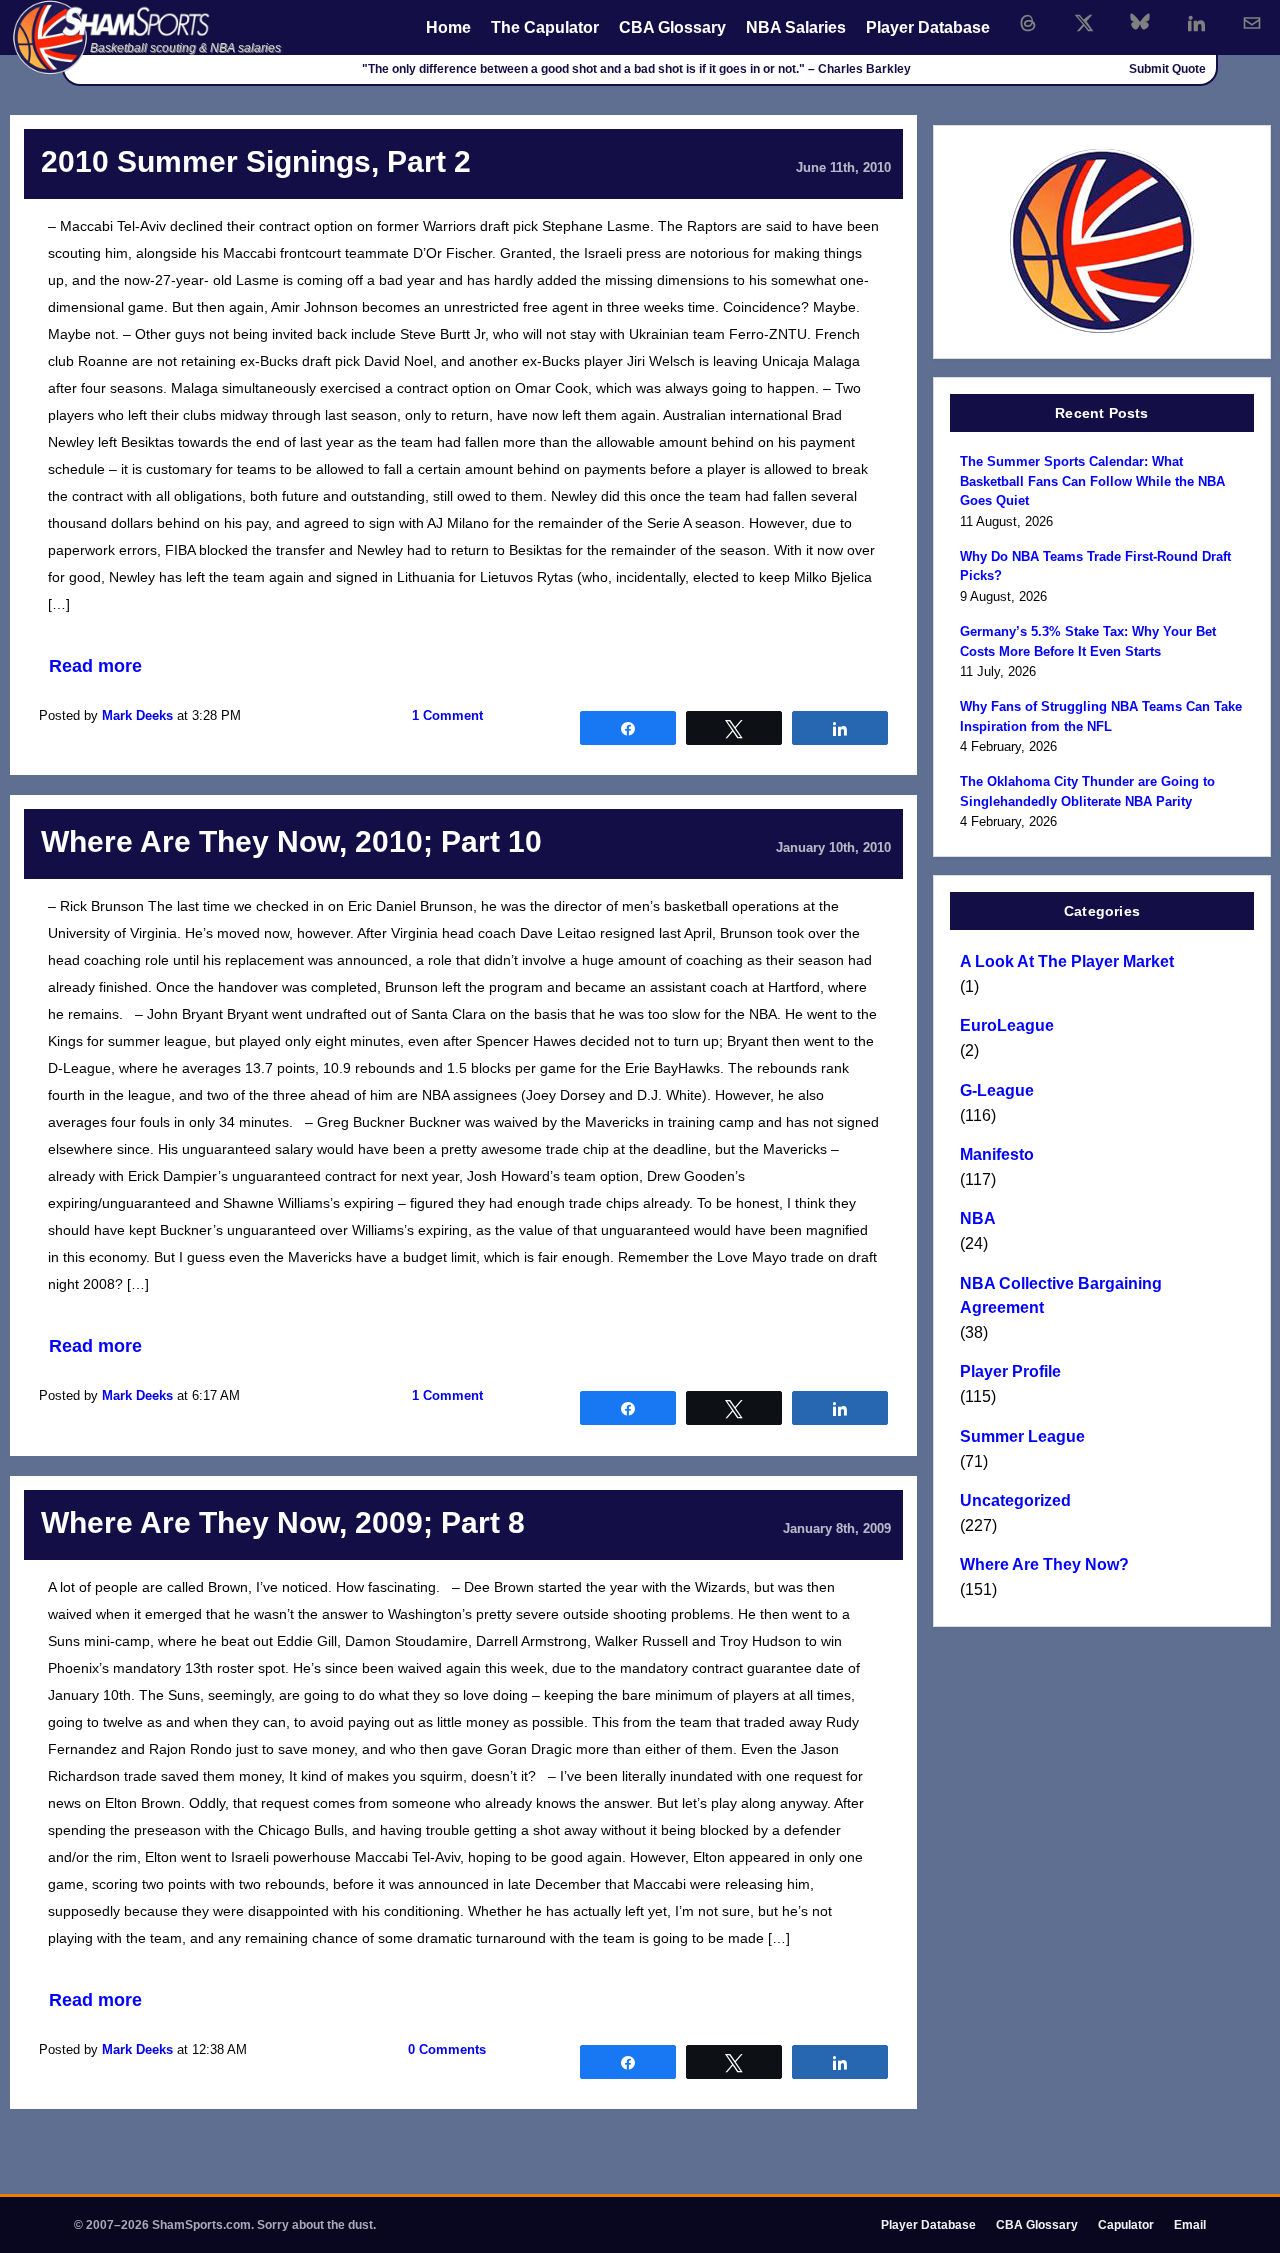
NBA (978, 1218)
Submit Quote (1167, 69)
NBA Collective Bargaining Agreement (1061, 1295)
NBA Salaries (796, 27)
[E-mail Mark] (1252, 23)
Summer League (1022, 1436)
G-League (997, 1090)
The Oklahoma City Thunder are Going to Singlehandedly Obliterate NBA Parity (1087, 791)
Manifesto (997, 1154)
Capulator (1126, 2225)
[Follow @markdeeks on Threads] (1028, 23)
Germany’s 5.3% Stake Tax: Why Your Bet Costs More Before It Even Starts (1088, 641)
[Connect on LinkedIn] (1196, 23)
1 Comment (447, 715)
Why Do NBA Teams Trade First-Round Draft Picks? (1095, 566)
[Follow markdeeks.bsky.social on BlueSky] (1140, 23)
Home (448, 27)
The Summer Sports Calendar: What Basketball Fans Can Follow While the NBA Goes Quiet (1092, 481)
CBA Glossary (672, 27)
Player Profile (1010, 1371)
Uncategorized (1015, 1500)
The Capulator (545, 27)
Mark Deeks (137, 715)
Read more (95, 666)
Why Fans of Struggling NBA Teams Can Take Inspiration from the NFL (1101, 716)
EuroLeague (1007, 1025)
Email (1190, 2225)
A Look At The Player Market (1067, 961)
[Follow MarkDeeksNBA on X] (1084, 23)
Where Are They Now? (1044, 1564)
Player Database (928, 27)
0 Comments (447, 2049)
